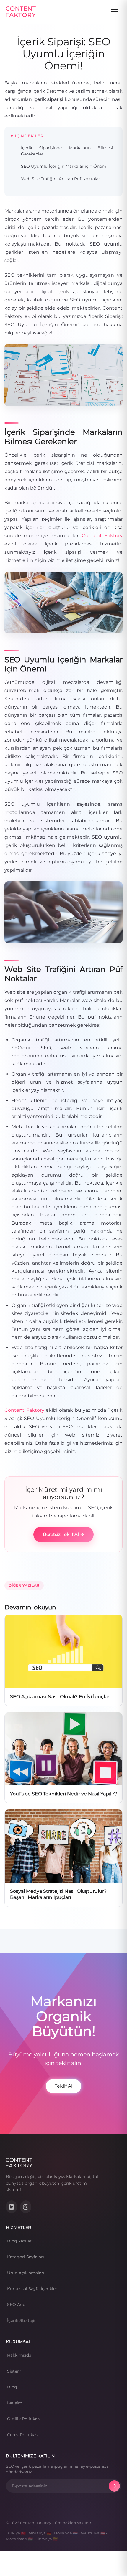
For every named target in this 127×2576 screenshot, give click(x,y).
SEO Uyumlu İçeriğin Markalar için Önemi (64, 166)
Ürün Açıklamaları (26, 2273)
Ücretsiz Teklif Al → (63, 1534)
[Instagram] (26, 2207)
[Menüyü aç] (115, 12)
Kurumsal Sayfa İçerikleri (33, 2289)
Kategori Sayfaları (26, 2257)
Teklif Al (63, 2086)
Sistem (14, 2371)
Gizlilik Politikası (24, 2419)
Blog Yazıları (20, 2241)
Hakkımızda (19, 2355)
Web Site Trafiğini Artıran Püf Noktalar (61, 179)
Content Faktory (102, 536)
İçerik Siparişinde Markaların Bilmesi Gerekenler (67, 151)
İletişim (15, 2403)
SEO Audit (18, 2305)
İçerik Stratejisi (22, 2320)
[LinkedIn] (12, 2207)
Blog (12, 2387)
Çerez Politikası (23, 2435)
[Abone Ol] (114, 2486)
